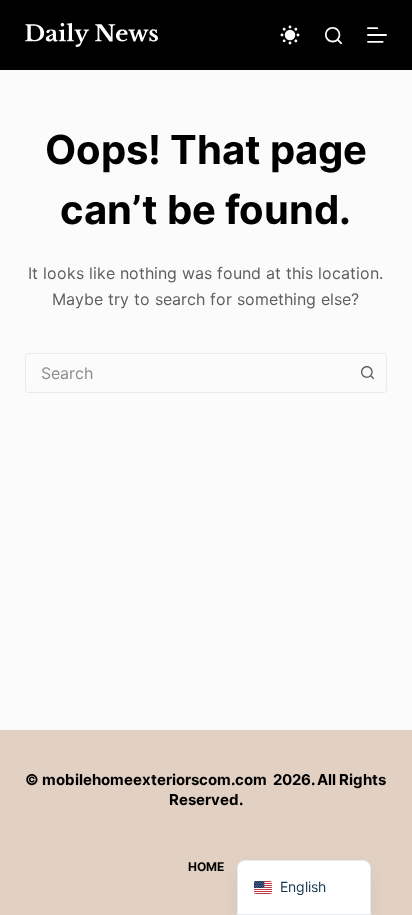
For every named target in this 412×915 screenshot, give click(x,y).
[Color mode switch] (290, 35)
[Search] (333, 35)
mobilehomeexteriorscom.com (154, 779)
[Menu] (377, 35)
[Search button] (367, 373)
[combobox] (187, 373)
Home (206, 866)
